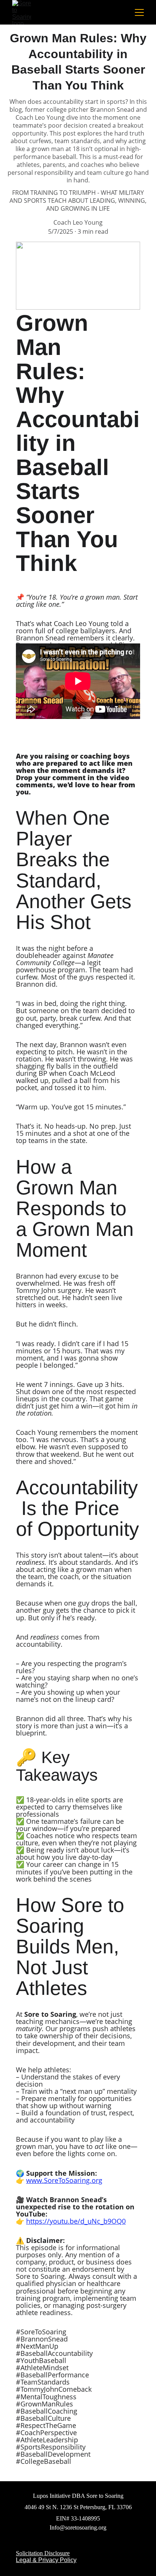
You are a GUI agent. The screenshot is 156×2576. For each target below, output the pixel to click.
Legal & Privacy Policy (46, 2560)
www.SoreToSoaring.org (64, 2180)
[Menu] (139, 12)
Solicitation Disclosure (43, 2553)
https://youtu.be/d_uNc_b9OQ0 (76, 2221)
